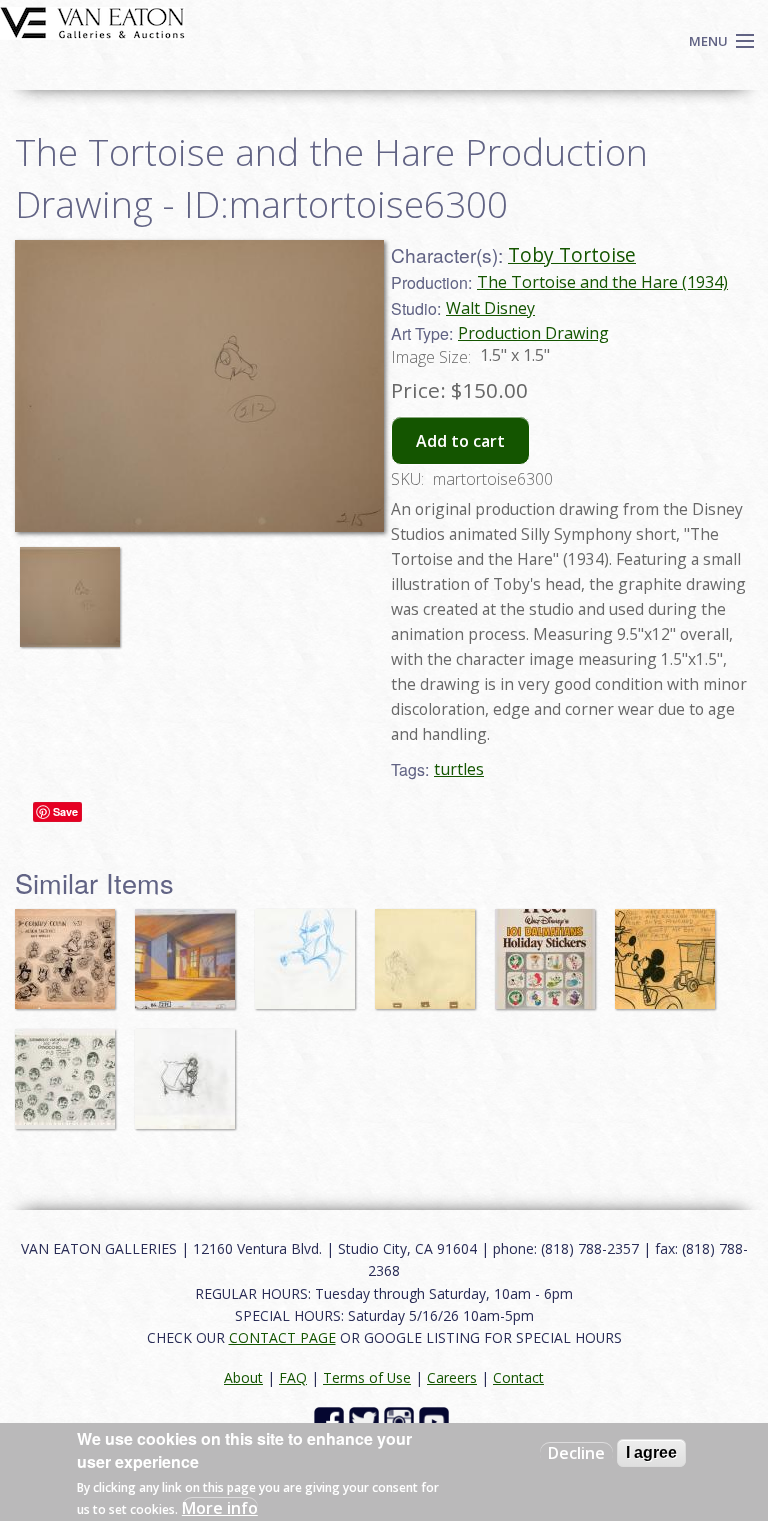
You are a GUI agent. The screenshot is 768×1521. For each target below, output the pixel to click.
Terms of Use (367, 1377)
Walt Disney (490, 308)
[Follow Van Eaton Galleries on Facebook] (331, 1419)
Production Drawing (533, 333)
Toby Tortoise (572, 254)
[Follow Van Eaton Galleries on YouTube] (436, 1419)
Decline (576, 1453)
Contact (518, 1377)
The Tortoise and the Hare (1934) (602, 282)
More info (220, 1508)
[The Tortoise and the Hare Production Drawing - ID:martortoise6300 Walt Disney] (199, 384)
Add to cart (460, 441)
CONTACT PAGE (282, 1337)
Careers (452, 1377)
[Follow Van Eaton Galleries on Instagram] (401, 1419)
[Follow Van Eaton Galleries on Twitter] (366, 1419)
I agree (651, 1452)
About (243, 1377)
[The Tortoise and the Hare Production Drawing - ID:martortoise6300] (75, 587)
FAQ (293, 1377)
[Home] (92, 21)
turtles (459, 769)
